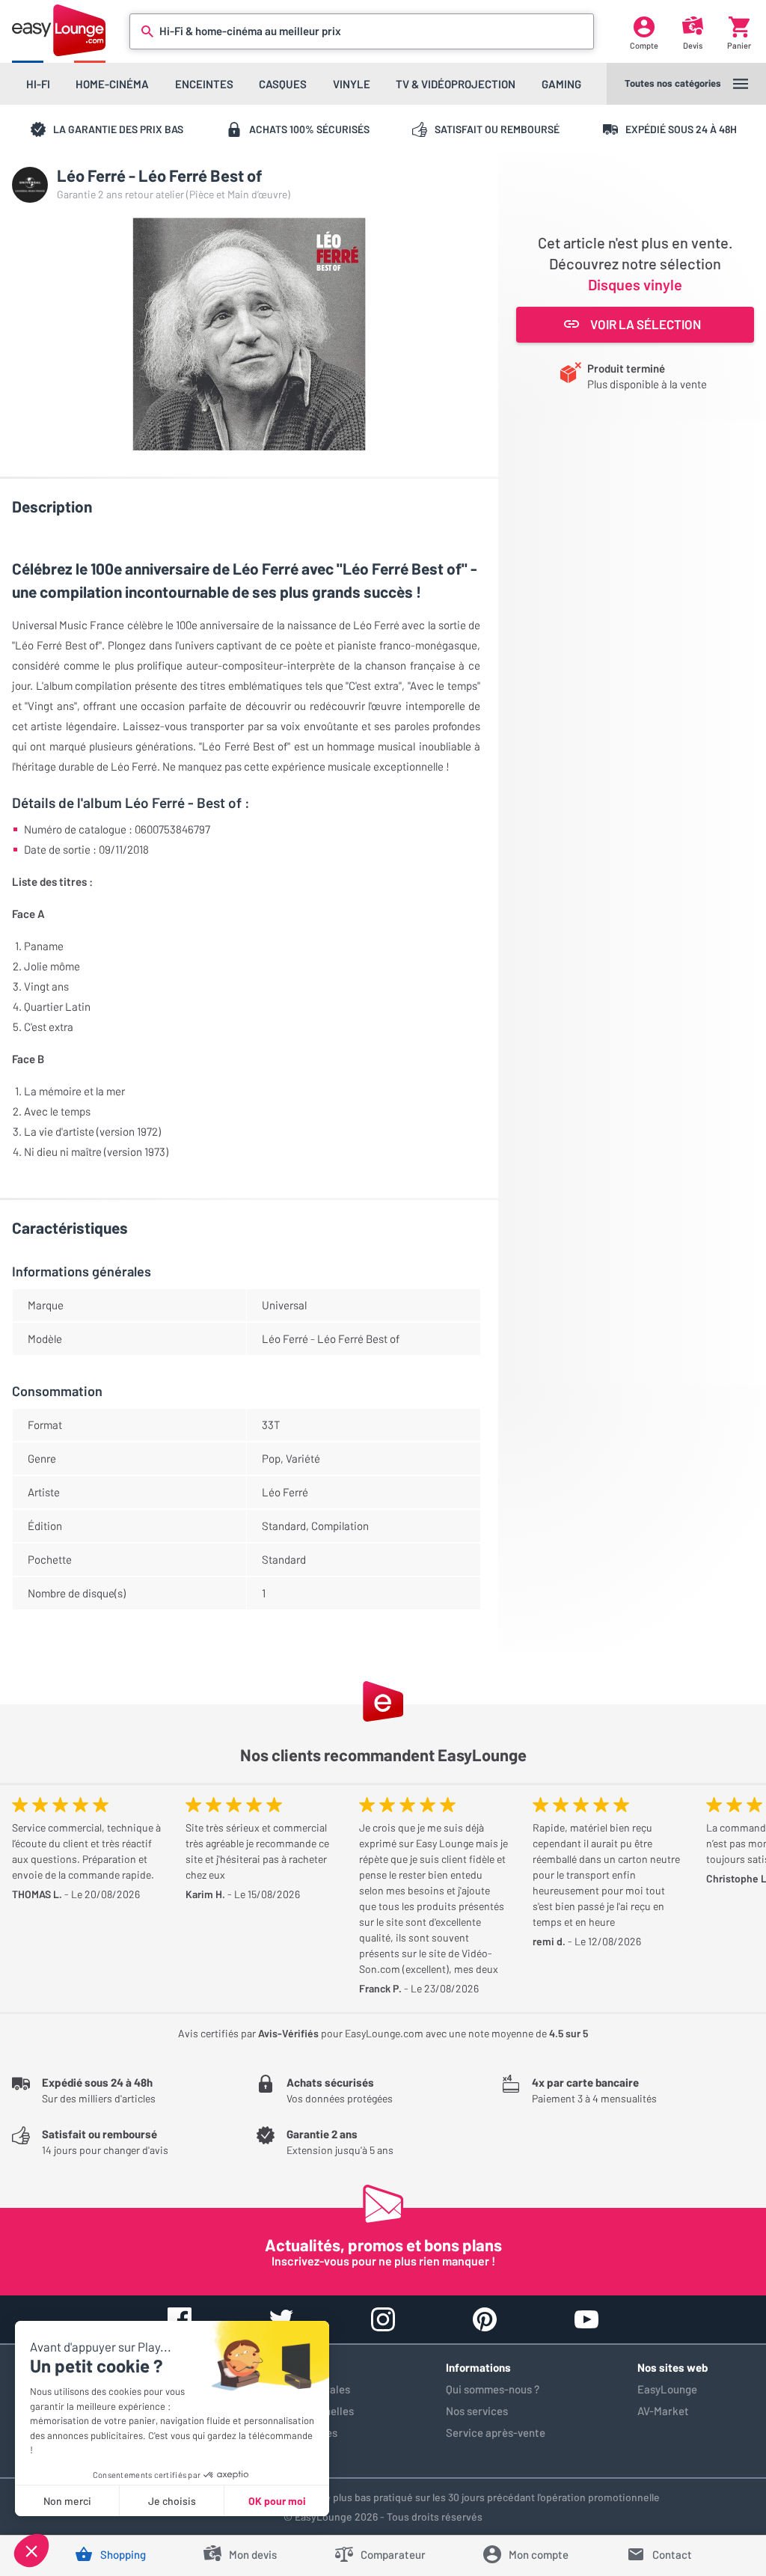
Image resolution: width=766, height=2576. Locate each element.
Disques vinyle (635, 284)
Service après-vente (496, 2432)
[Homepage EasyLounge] (59, 30)
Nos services (477, 2411)
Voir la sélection (646, 324)
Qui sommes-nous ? (493, 2389)
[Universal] (30, 185)
